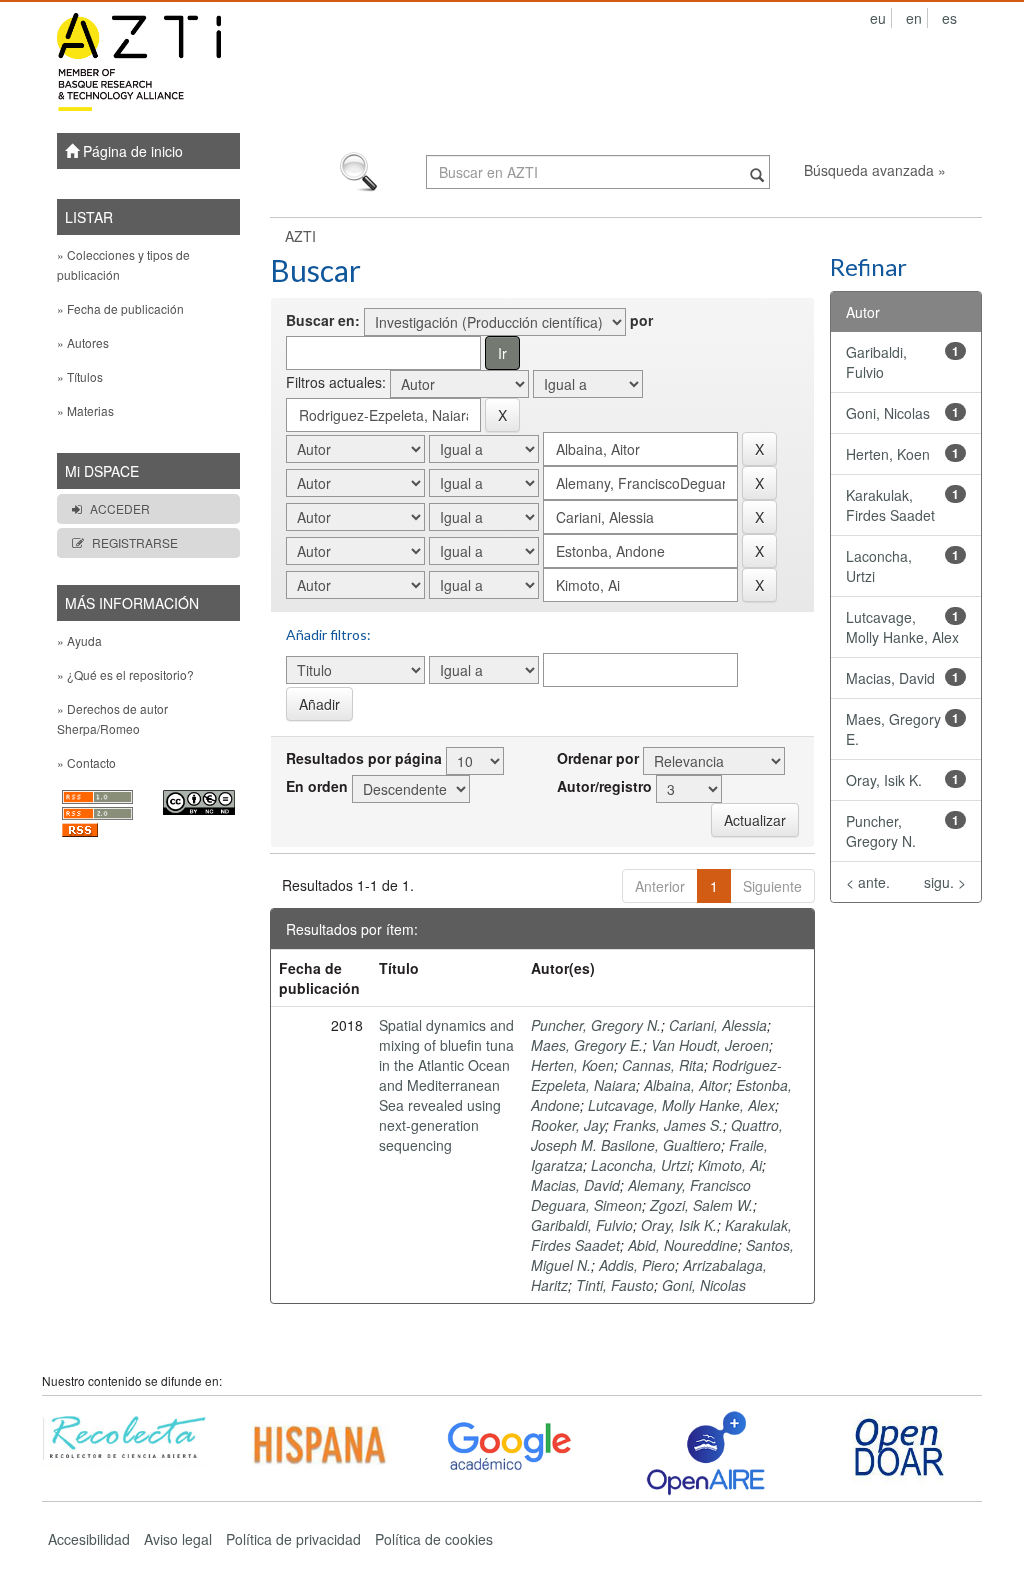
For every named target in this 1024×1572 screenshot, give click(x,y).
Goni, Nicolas (704, 1285)
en (914, 18)
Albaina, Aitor (686, 1085)
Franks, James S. (668, 1125)
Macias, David (575, 1185)
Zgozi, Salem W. (701, 1205)
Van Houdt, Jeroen (710, 1045)
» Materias (85, 410)
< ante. (868, 882)
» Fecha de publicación (120, 308)
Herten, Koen (572, 1065)
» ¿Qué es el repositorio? (125, 674)
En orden (317, 786)
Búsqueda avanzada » (875, 170)
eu (878, 18)
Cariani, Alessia (718, 1025)
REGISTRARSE (135, 542)
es (949, 18)
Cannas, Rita (663, 1065)
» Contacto (86, 762)
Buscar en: (323, 320)
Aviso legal (178, 1539)
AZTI (300, 236)
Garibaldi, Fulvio (582, 1225)
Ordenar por (598, 758)
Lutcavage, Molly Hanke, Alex (681, 1105)
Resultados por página (364, 758)
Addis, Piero (637, 1265)
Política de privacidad (293, 1539)
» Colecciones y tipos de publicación (123, 264)
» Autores (83, 342)
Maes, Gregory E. (587, 1045)
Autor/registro (604, 786)
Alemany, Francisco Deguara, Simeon (641, 1195)
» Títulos (80, 376)
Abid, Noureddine (683, 1245)
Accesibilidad (89, 1539)
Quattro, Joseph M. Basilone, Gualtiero (657, 1135)
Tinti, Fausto (615, 1285)
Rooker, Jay (568, 1125)
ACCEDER (120, 508)
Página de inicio (131, 151)
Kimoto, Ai (730, 1165)
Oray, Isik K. (679, 1225)
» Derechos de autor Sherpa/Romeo (112, 718)
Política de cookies (434, 1539)
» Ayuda (79, 640)
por (641, 320)
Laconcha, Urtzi (640, 1165)
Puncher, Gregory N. (596, 1025)
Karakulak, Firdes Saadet (890, 505)
